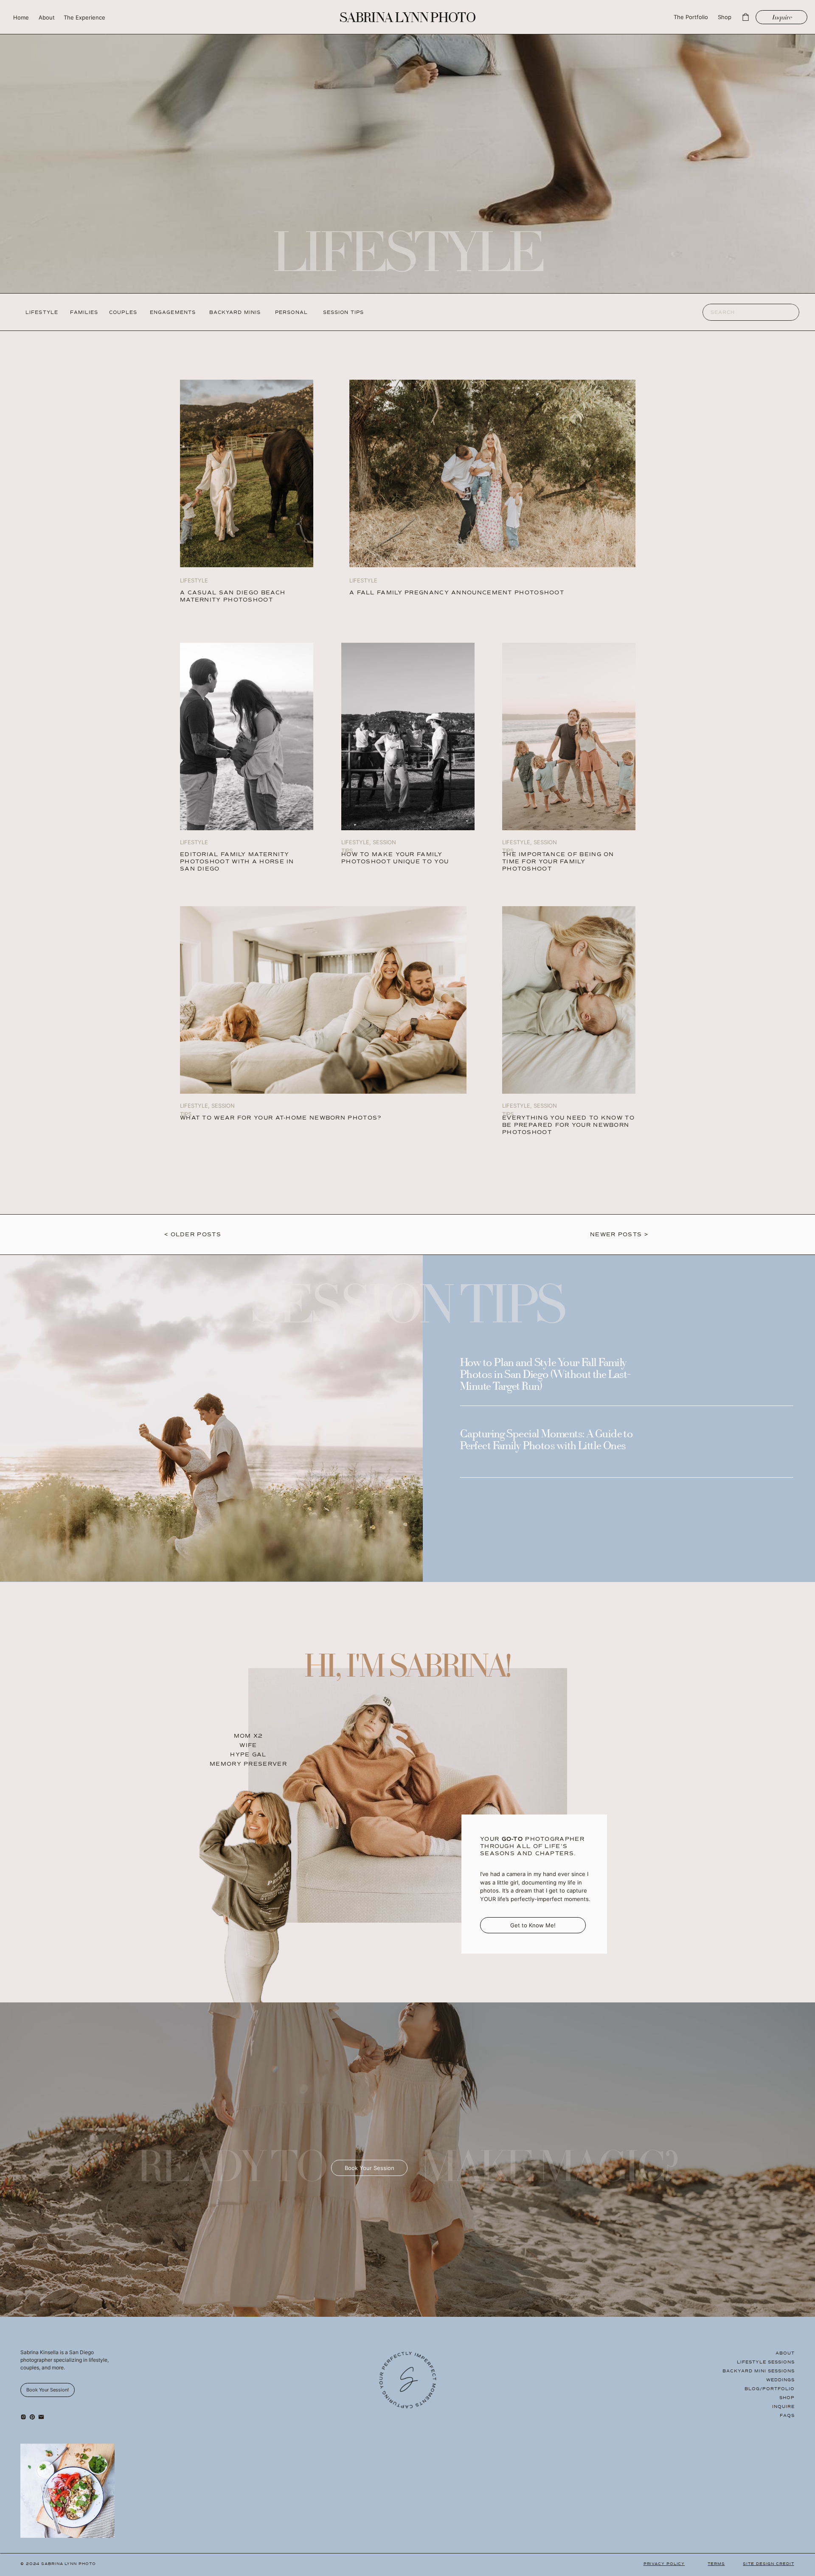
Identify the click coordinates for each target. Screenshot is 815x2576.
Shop (787, 2398)
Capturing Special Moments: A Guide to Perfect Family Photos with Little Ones (547, 1441)
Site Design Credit (768, 2564)
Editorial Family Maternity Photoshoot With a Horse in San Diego (237, 862)
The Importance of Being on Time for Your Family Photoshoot (558, 862)
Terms (716, 2564)
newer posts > (619, 1235)
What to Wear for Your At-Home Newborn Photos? (281, 1118)
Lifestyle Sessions (766, 2362)
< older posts (193, 1235)
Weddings (780, 2380)
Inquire (783, 2407)
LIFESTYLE (194, 842)
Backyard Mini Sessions (759, 2371)
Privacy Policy (664, 2564)
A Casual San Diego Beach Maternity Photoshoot (233, 596)
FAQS (787, 2415)
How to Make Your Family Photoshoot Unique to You (395, 858)
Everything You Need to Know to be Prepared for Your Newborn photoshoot (568, 1125)
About (785, 2353)
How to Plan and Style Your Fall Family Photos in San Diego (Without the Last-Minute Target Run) (546, 1375)
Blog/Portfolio (770, 2389)
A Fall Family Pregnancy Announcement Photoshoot (457, 593)
